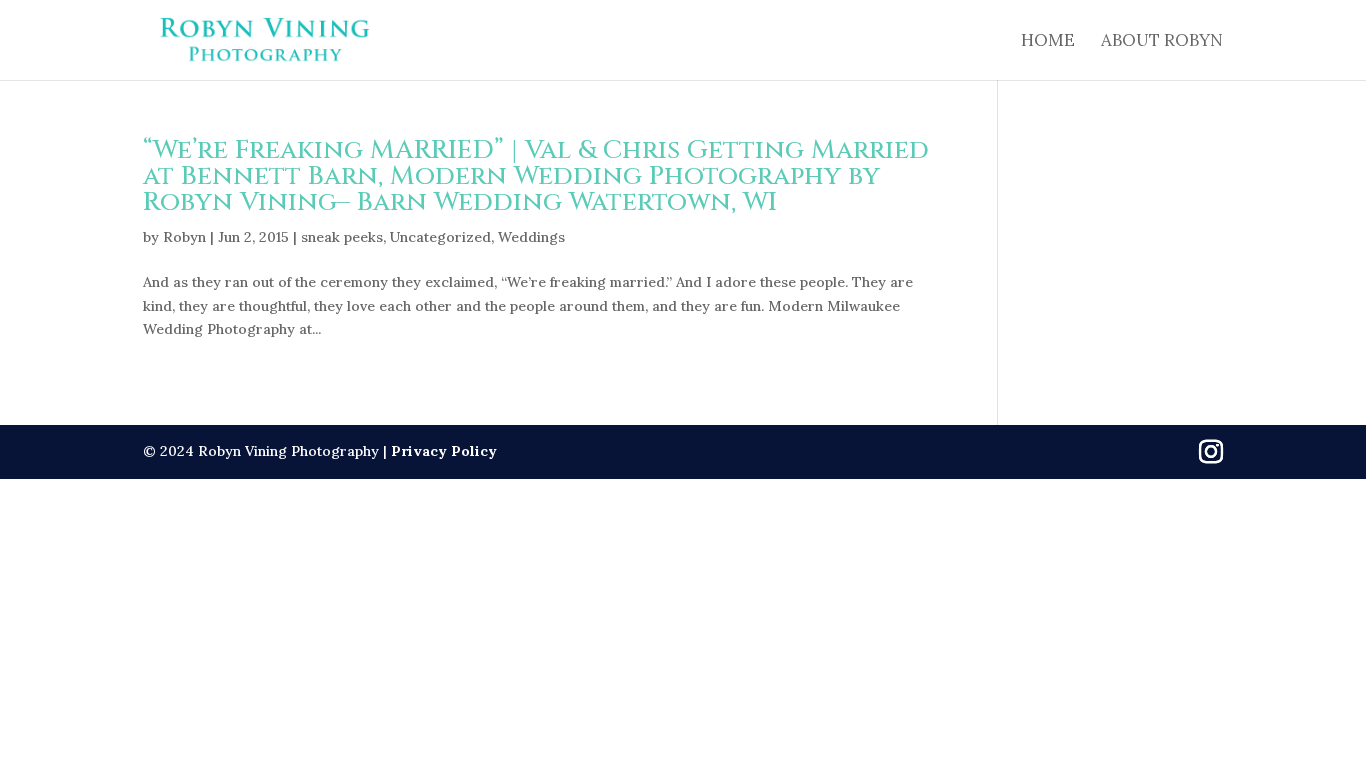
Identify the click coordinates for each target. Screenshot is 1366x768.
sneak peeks (342, 237)
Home (1048, 42)
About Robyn (1162, 42)
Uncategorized (440, 237)
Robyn (184, 237)
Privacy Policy (444, 451)
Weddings (531, 237)
